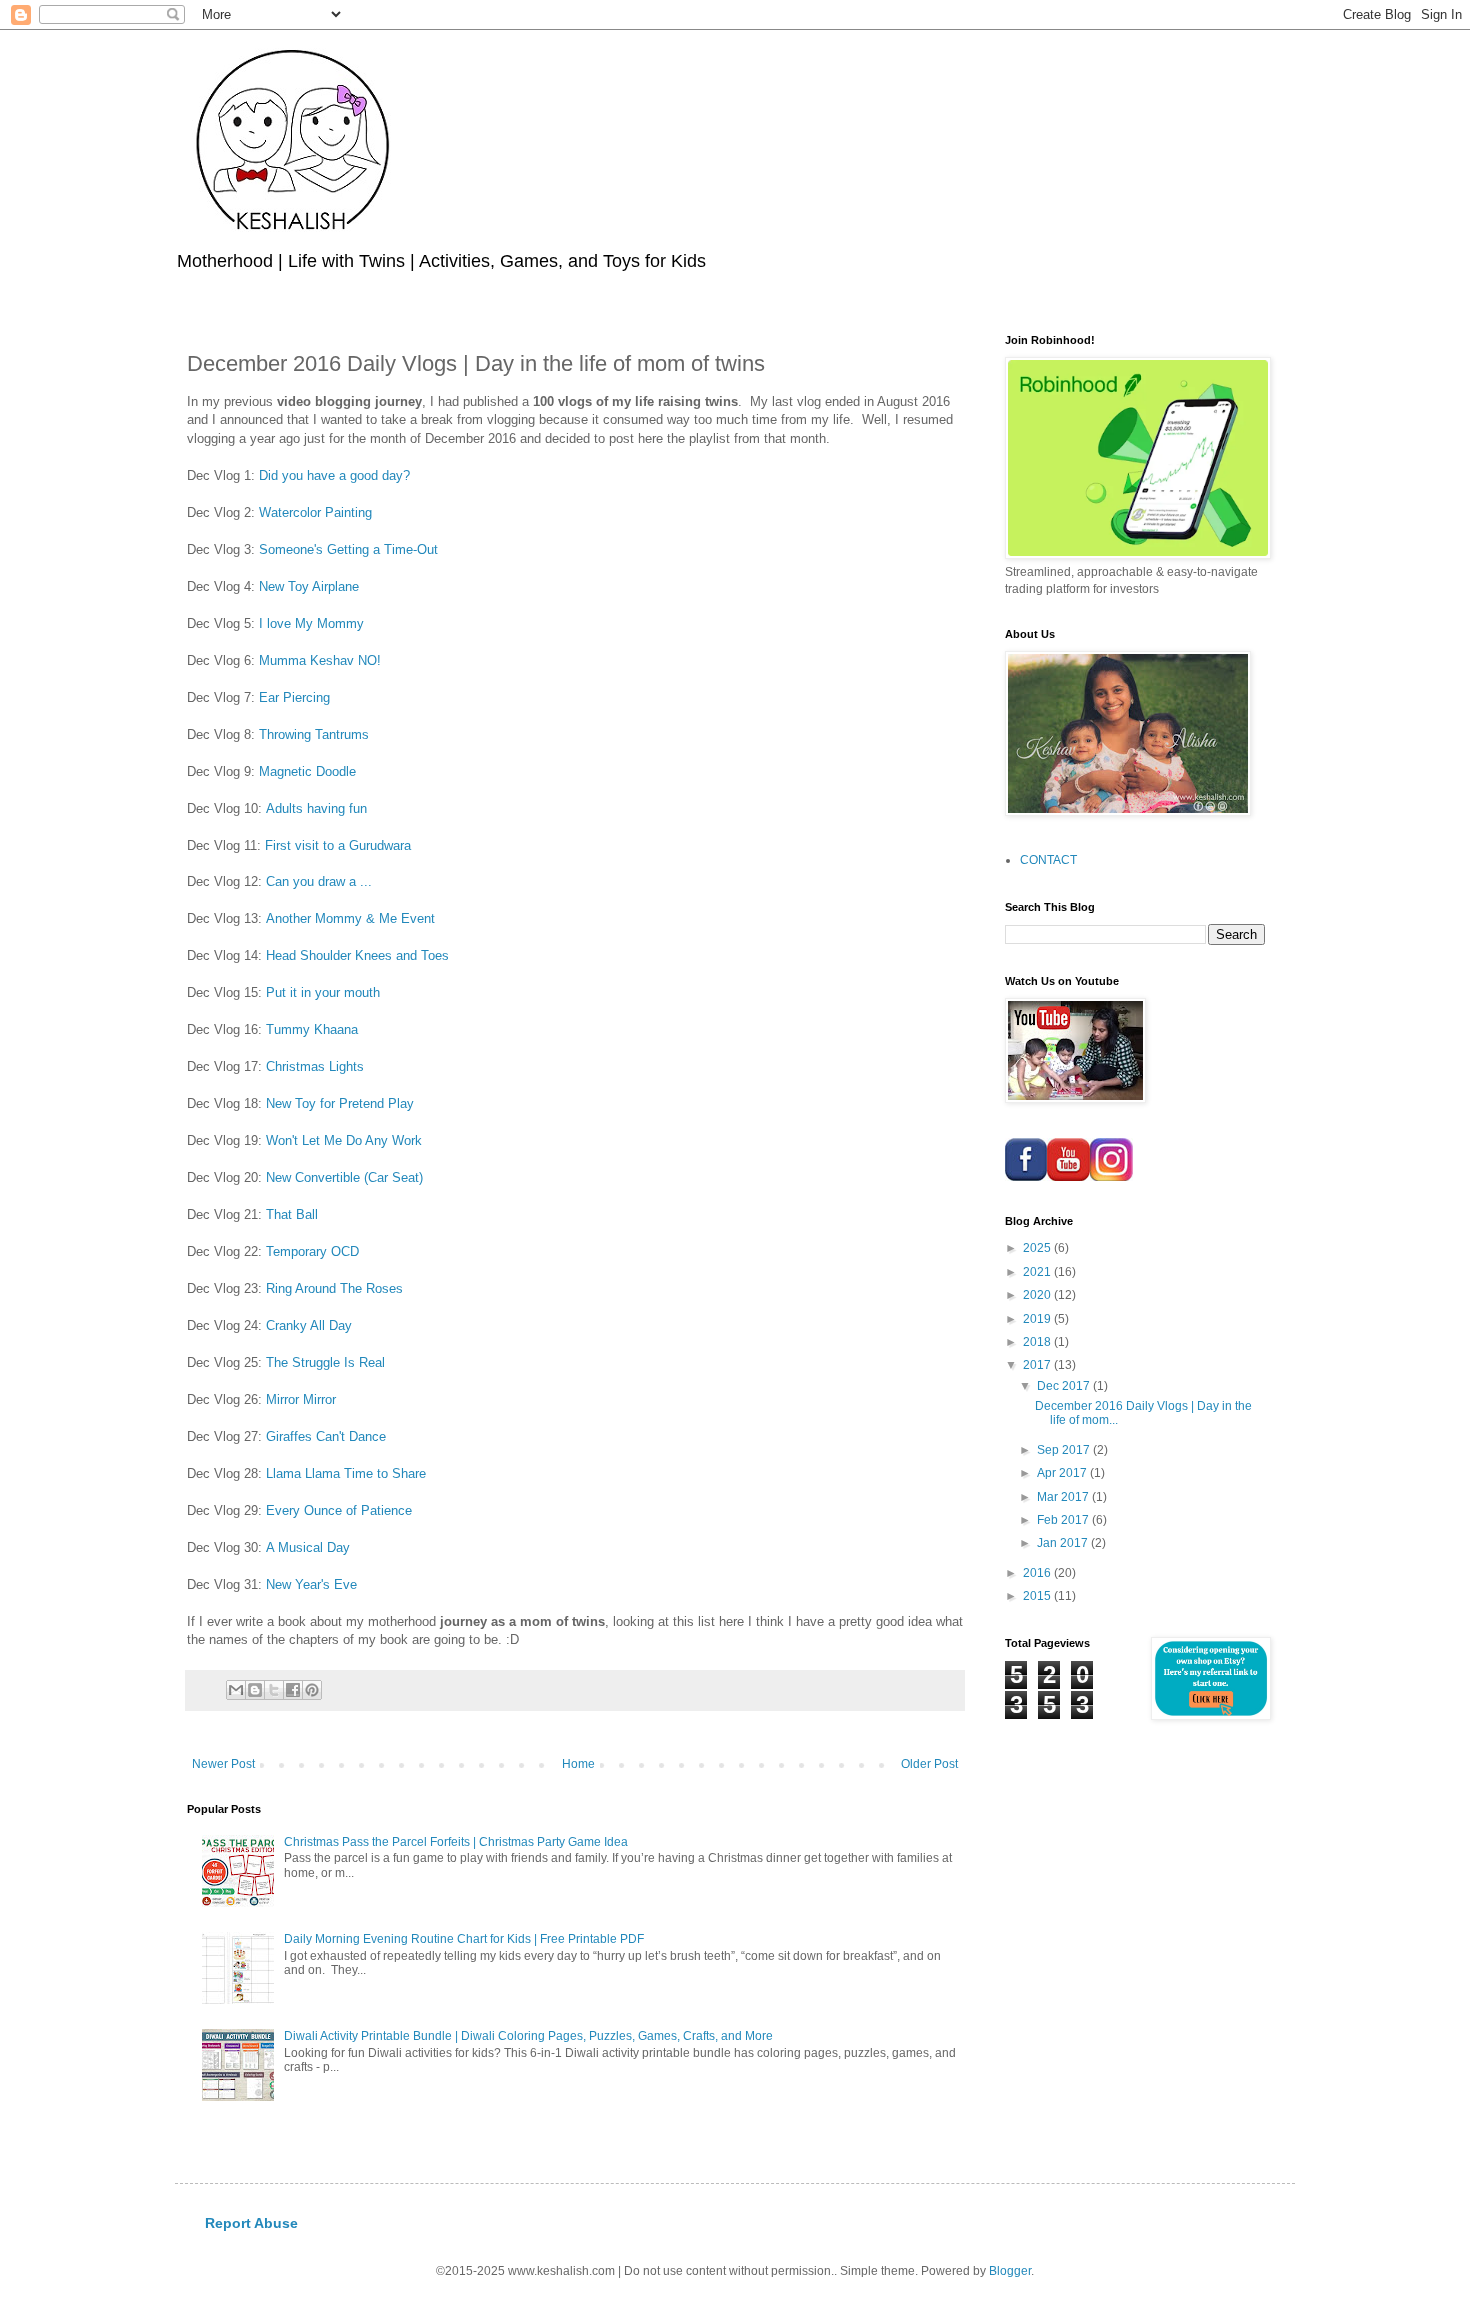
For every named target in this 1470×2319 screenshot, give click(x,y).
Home (578, 1764)
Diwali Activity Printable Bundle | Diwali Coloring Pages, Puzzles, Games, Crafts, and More (528, 2036)
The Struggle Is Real (325, 1362)
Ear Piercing (294, 697)
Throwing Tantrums (314, 734)
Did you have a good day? (334, 475)
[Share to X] (274, 1690)
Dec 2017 (1065, 1386)
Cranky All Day (309, 1325)
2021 (1038, 1272)
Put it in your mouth (323, 992)
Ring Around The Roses (334, 1288)
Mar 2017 (1064, 1497)
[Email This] (236, 1690)
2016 (1038, 1573)
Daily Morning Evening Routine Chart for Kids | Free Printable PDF (464, 1939)
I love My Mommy (311, 623)
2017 (1038, 1365)
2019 (1038, 1319)
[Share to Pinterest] (312, 1690)
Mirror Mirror (301, 1399)
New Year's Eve (311, 1584)
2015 (1038, 1596)
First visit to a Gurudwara (338, 845)
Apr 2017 (1063, 1473)
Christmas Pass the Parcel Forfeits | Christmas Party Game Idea (456, 1842)
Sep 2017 (1065, 1450)
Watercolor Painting (315, 512)
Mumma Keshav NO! (320, 660)
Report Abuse (251, 2223)
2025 (1038, 1248)
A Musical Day (308, 1547)
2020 (1038, 1295)
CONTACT (1048, 860)
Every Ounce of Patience (339, 1510)
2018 (1038, 1342)
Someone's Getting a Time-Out (348, 549)
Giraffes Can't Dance (326, 1436)
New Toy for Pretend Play (340, 1103)
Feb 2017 (1064, 1520)
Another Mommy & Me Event (350, 918)
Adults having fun (316, 808)
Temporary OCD (312, 1251)
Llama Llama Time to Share (346, 1473)
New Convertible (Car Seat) (344, 1177)
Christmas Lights (315, 1066)
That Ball (292, 1214)
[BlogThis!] (255, 1690)
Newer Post (223, 1764)
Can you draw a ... (319, 881)
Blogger (1010, 2271)
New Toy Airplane (309, 586)
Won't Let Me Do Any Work (344, 1140)
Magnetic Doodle (307, 771)
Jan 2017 (1064, 1543)
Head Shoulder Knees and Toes (357, 955)
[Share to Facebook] (293, 1690)
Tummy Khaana (312, 1029)
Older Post (929, 1764)
